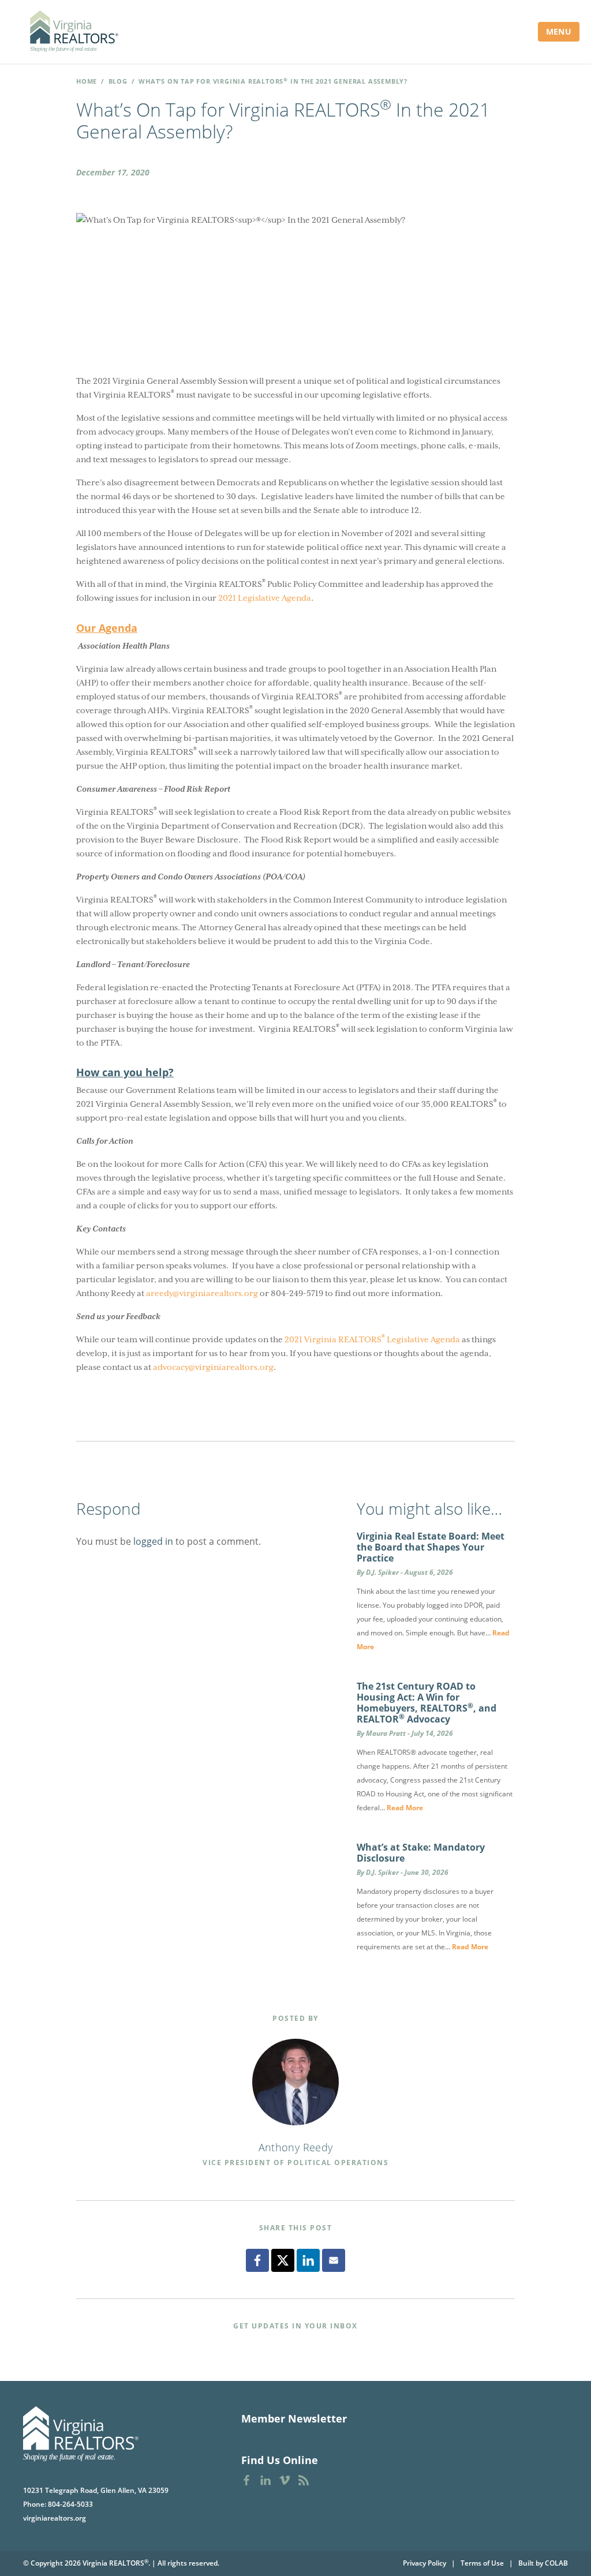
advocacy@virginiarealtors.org (213, 1367)
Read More (405, 1808)
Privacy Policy (424, 2563)
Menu (559, 31)
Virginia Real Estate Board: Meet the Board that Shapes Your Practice (431, 1547)
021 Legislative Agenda (267, 598)
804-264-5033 (70, 2504)
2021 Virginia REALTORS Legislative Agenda (372, 1338)
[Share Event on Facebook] (257, 2260)
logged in (153, 1541)
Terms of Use (482, 2563)
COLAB (556, 2563)
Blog (118, 81)
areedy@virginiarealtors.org (202, 1293)
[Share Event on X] (283, 2260)
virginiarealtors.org (55, 2518)
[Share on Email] (334, 2260)
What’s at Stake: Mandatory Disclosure (421, 1853)
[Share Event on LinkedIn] (308, 2260)
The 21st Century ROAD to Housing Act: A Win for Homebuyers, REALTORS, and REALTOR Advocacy (427, 1703)
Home (87, 81)
